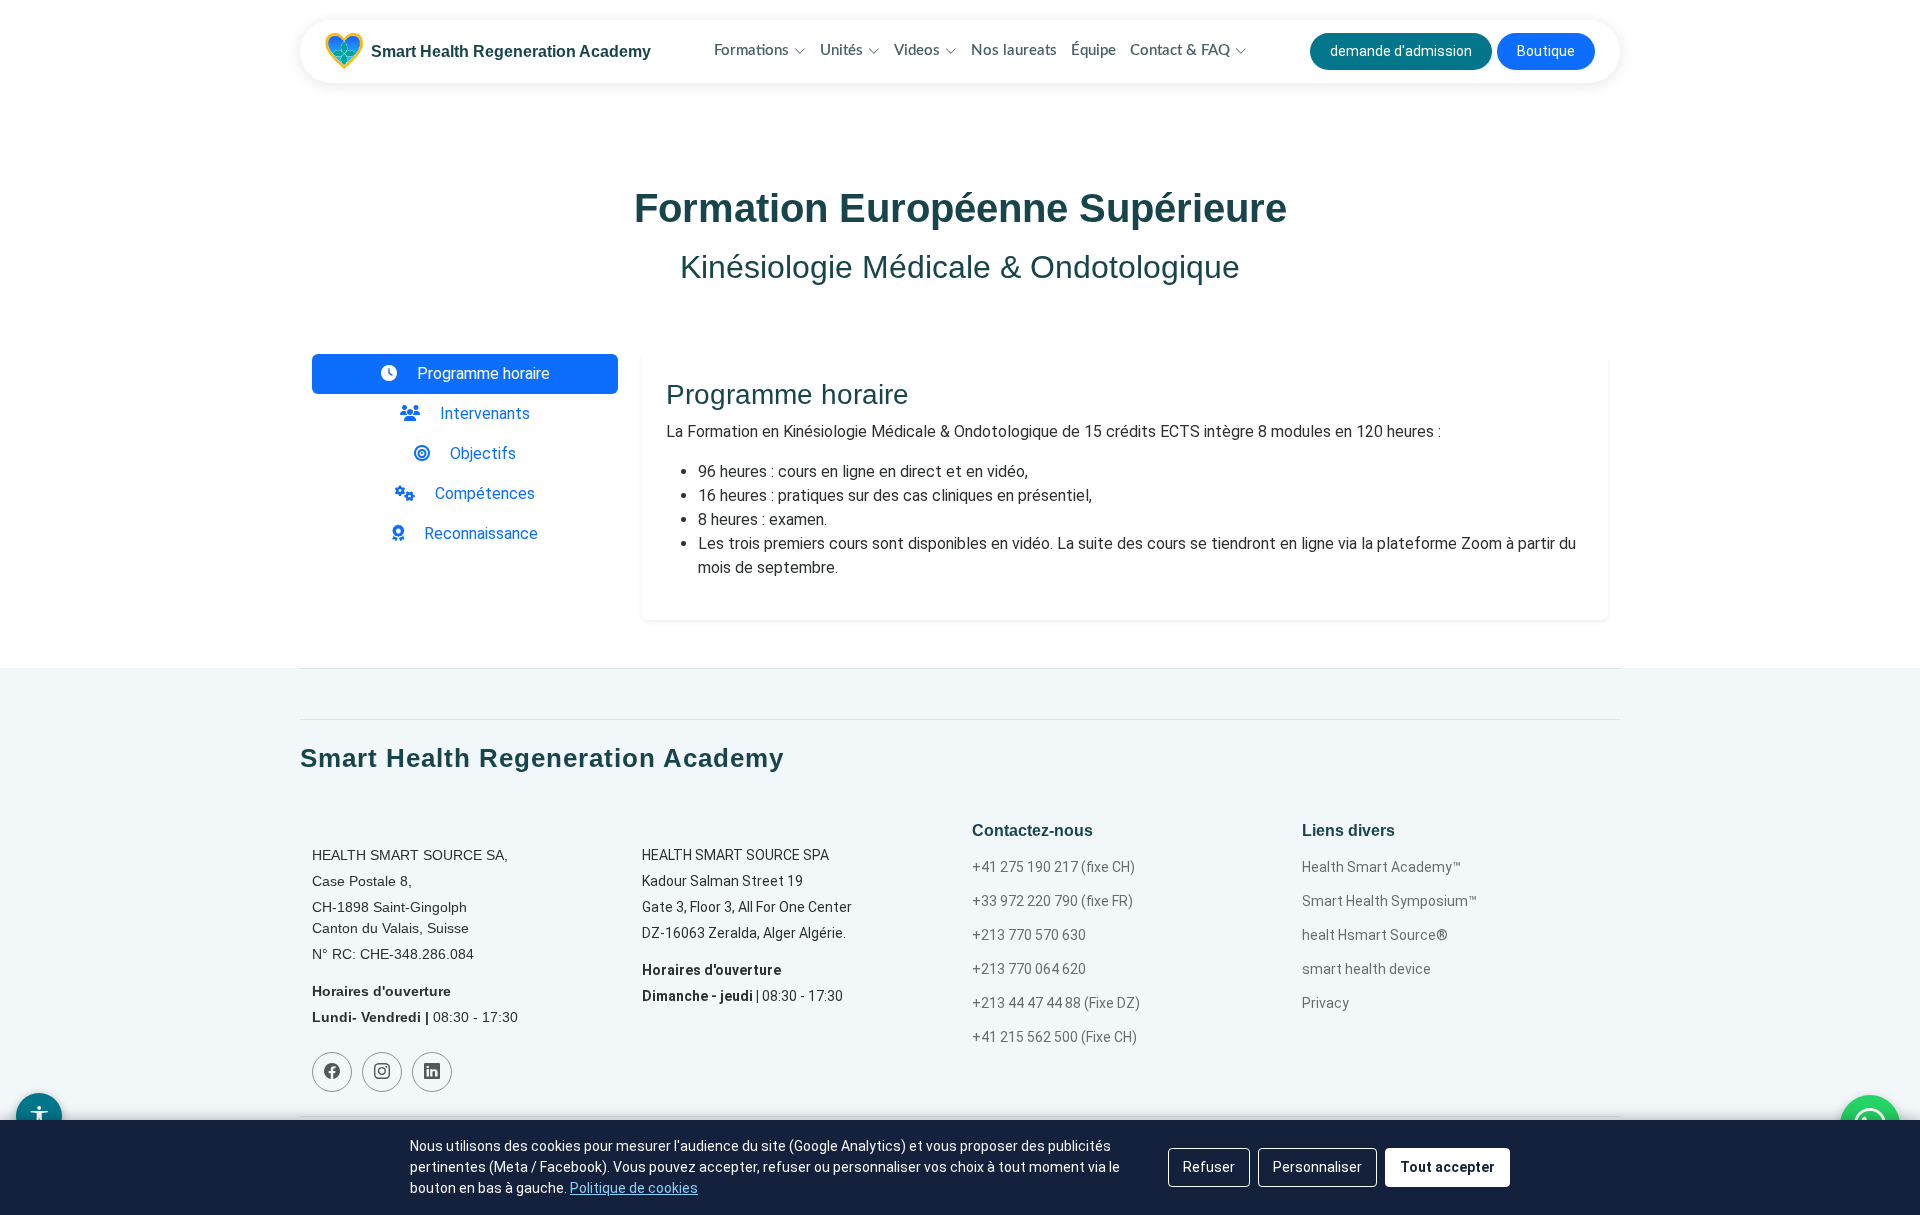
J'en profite (960, 736)
